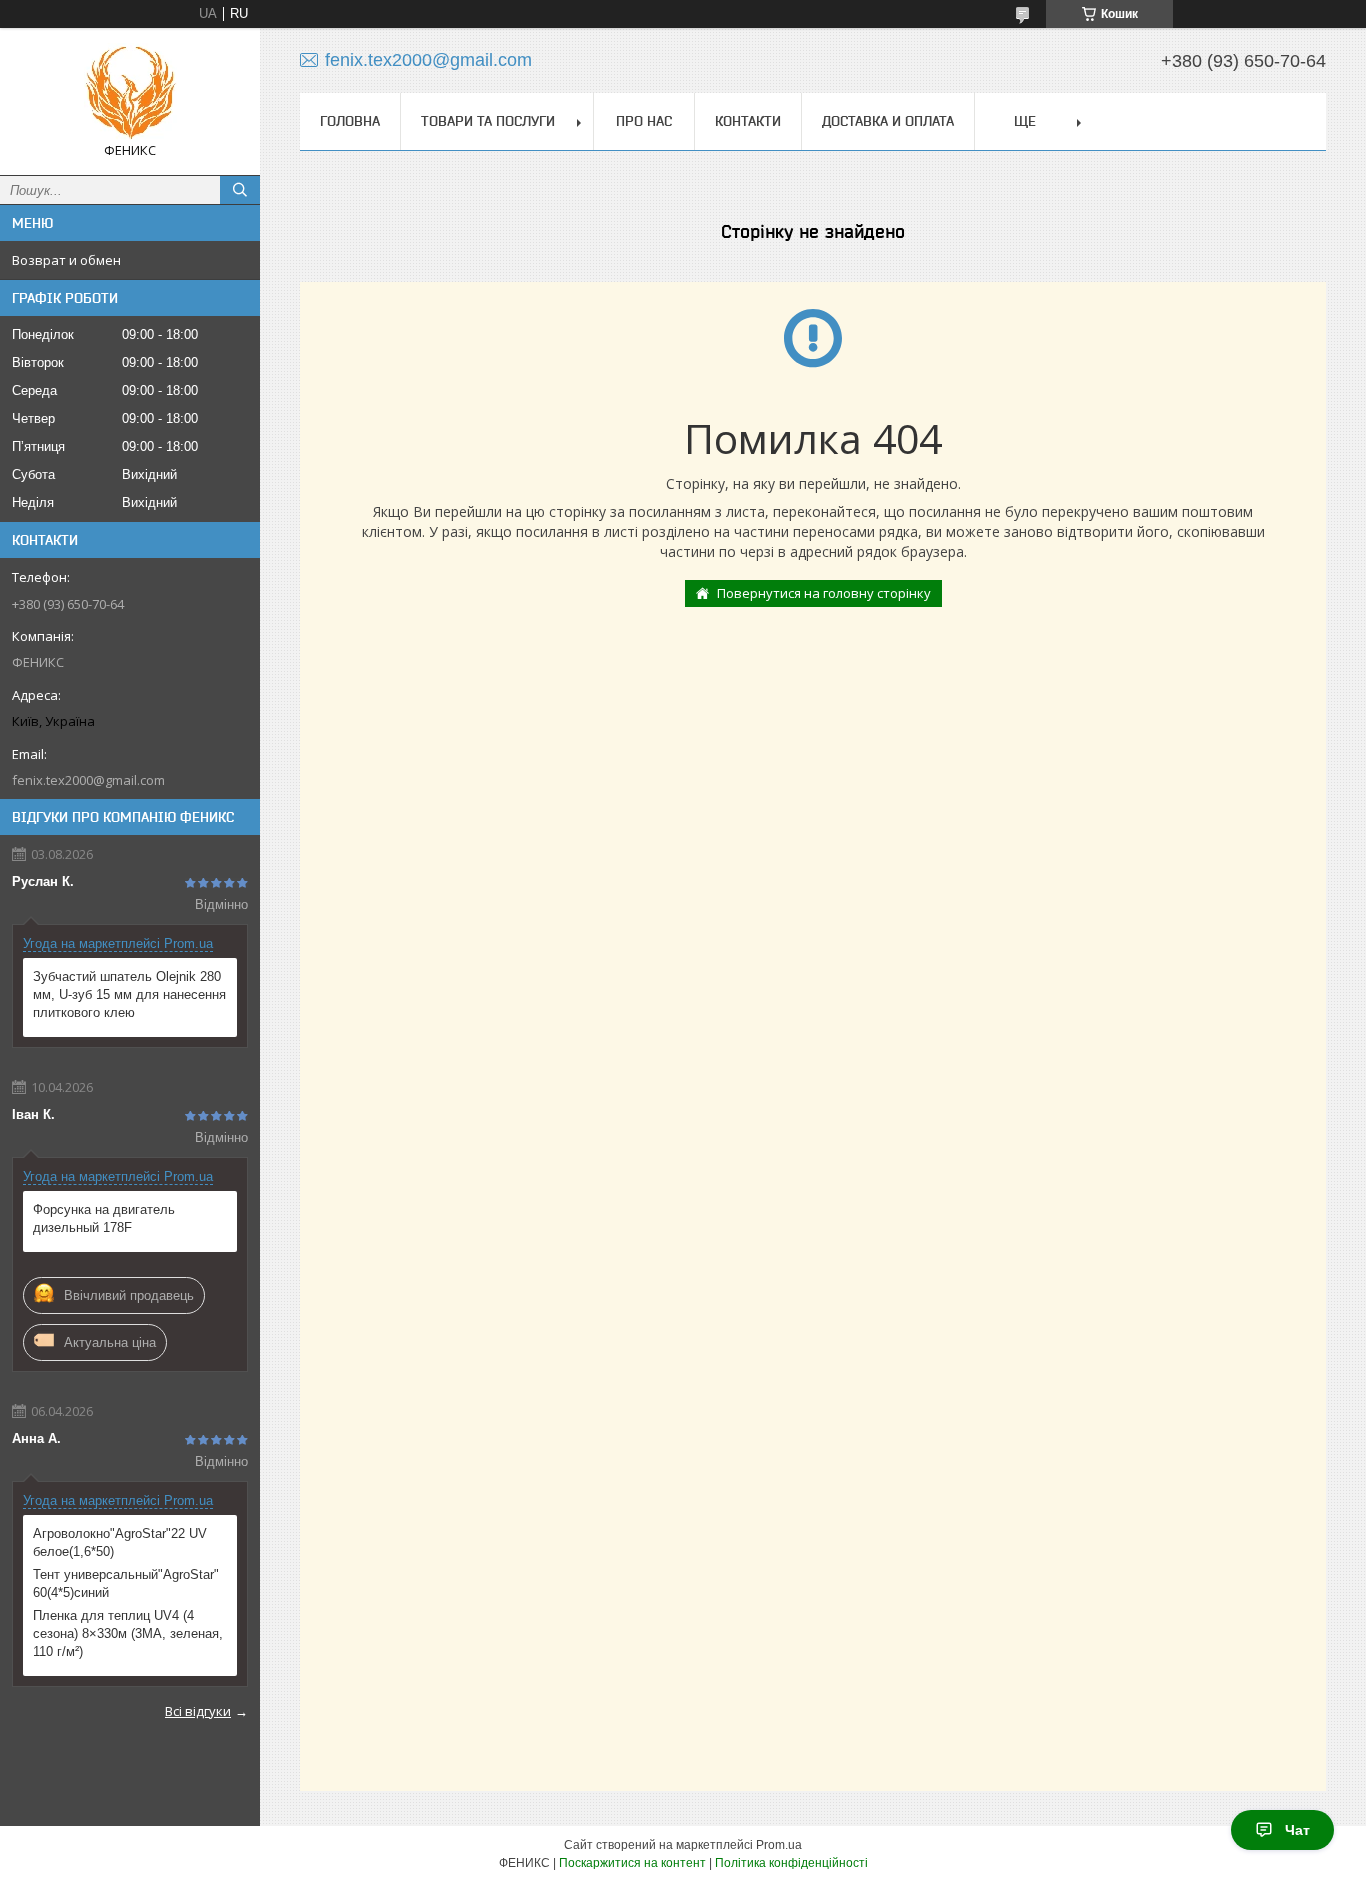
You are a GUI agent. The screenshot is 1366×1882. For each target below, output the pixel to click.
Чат (1297, 1830)
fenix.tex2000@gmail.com (88, 780)
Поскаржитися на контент (632, 1863)
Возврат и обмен (66, 260)
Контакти (748, 121)
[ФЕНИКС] (130, 92)
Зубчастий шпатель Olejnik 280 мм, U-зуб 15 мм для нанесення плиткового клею (129, 994)
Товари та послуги (488, 121)
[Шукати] (240, 190)
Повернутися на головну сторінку (824, 593)
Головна (350, 121)
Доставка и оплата (888, 121)
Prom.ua (779, 1845)
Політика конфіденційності (791, 1863)
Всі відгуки (198, 1711)
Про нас (644, 121)
